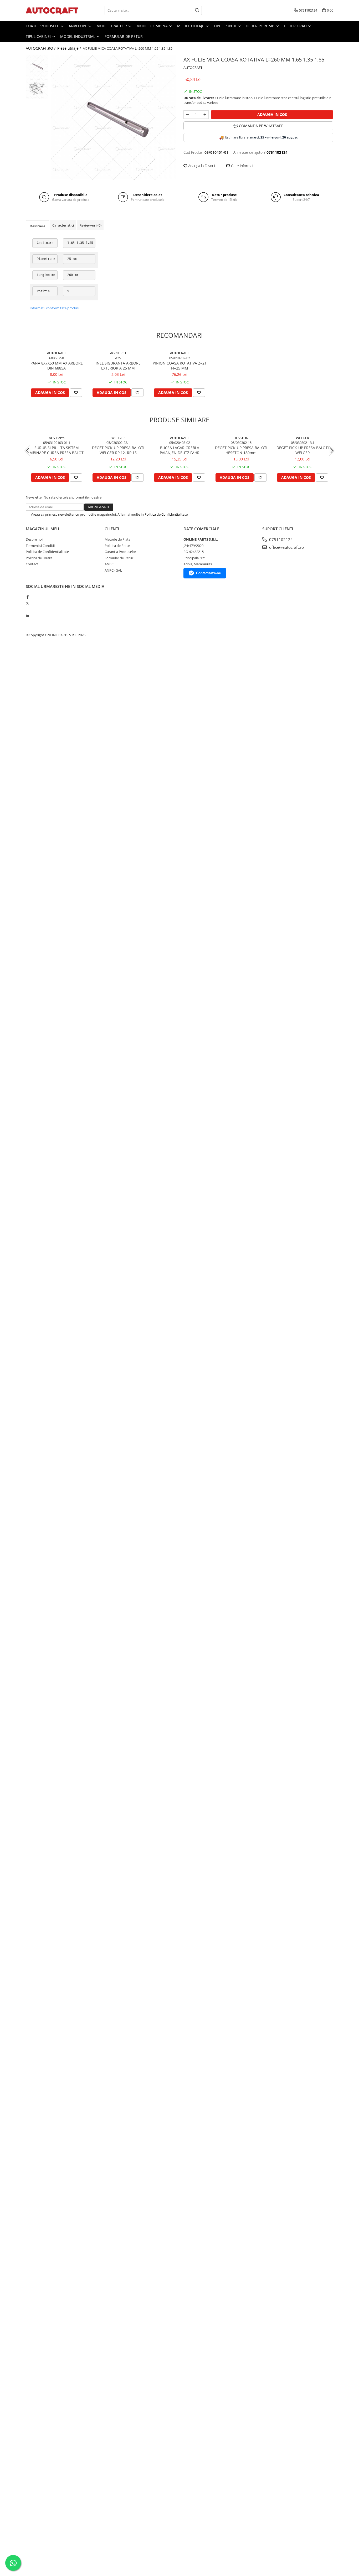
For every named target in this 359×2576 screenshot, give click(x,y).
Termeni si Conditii (40, 546)
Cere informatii (243, 166)
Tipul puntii (225, 26)
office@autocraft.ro (286, 547)
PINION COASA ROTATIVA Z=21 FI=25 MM (180, 366)
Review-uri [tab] (90, 225)
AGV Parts (57, 438)
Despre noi (34, 539)
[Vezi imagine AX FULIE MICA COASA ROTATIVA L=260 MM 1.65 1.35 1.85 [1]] (37, 88)
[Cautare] (197, 10)
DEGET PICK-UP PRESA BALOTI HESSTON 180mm (241, 450)
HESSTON (241, 438)
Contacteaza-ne (208, 573)
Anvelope (78, 26)
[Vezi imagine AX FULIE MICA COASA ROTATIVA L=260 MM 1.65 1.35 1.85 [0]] (37, 66)
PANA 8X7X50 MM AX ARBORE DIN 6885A (57, 366)
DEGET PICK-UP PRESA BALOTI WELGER (303, 450)
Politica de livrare (39, 558)
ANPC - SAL (113, 570)
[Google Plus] (27, 609)
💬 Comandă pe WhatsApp (258, 126)
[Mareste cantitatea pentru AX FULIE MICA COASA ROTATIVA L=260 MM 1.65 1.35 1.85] (205, 115)
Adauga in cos (272, 114)
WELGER (118, 438)
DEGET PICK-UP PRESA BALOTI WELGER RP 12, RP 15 (118, 450)
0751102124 (280, 540)
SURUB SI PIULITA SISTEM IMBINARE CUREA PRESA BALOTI (57, 450)
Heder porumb (261, 26)
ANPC (109, 564)
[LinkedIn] (27, 615)
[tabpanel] (113, 117)
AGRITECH (118, 353)
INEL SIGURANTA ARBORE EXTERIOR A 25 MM (118, 366)
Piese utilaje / (70, 48)
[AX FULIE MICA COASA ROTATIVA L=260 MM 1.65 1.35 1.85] (113, 117)
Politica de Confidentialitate (166, 514)
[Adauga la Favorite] (76, 393)
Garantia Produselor (120, 552)
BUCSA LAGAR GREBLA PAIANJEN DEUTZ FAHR (180, 450)
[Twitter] (27, 603)
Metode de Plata (117, 539)
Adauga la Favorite (202, 166)
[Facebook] (27, 597)
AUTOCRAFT (193, 68)
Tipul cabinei (39, 36)
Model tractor (112, 26)
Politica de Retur (117, 546)
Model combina (153, 26)
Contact (32, 564)
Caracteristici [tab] (63, 225)
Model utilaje (191, 26)
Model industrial (78, 36)
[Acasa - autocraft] (52, 10)
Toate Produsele (43, 26)
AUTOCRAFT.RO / (41, 48)
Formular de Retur (124, 36)
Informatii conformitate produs (54, 308)
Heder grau (296, 26)
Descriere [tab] (37, 226)
